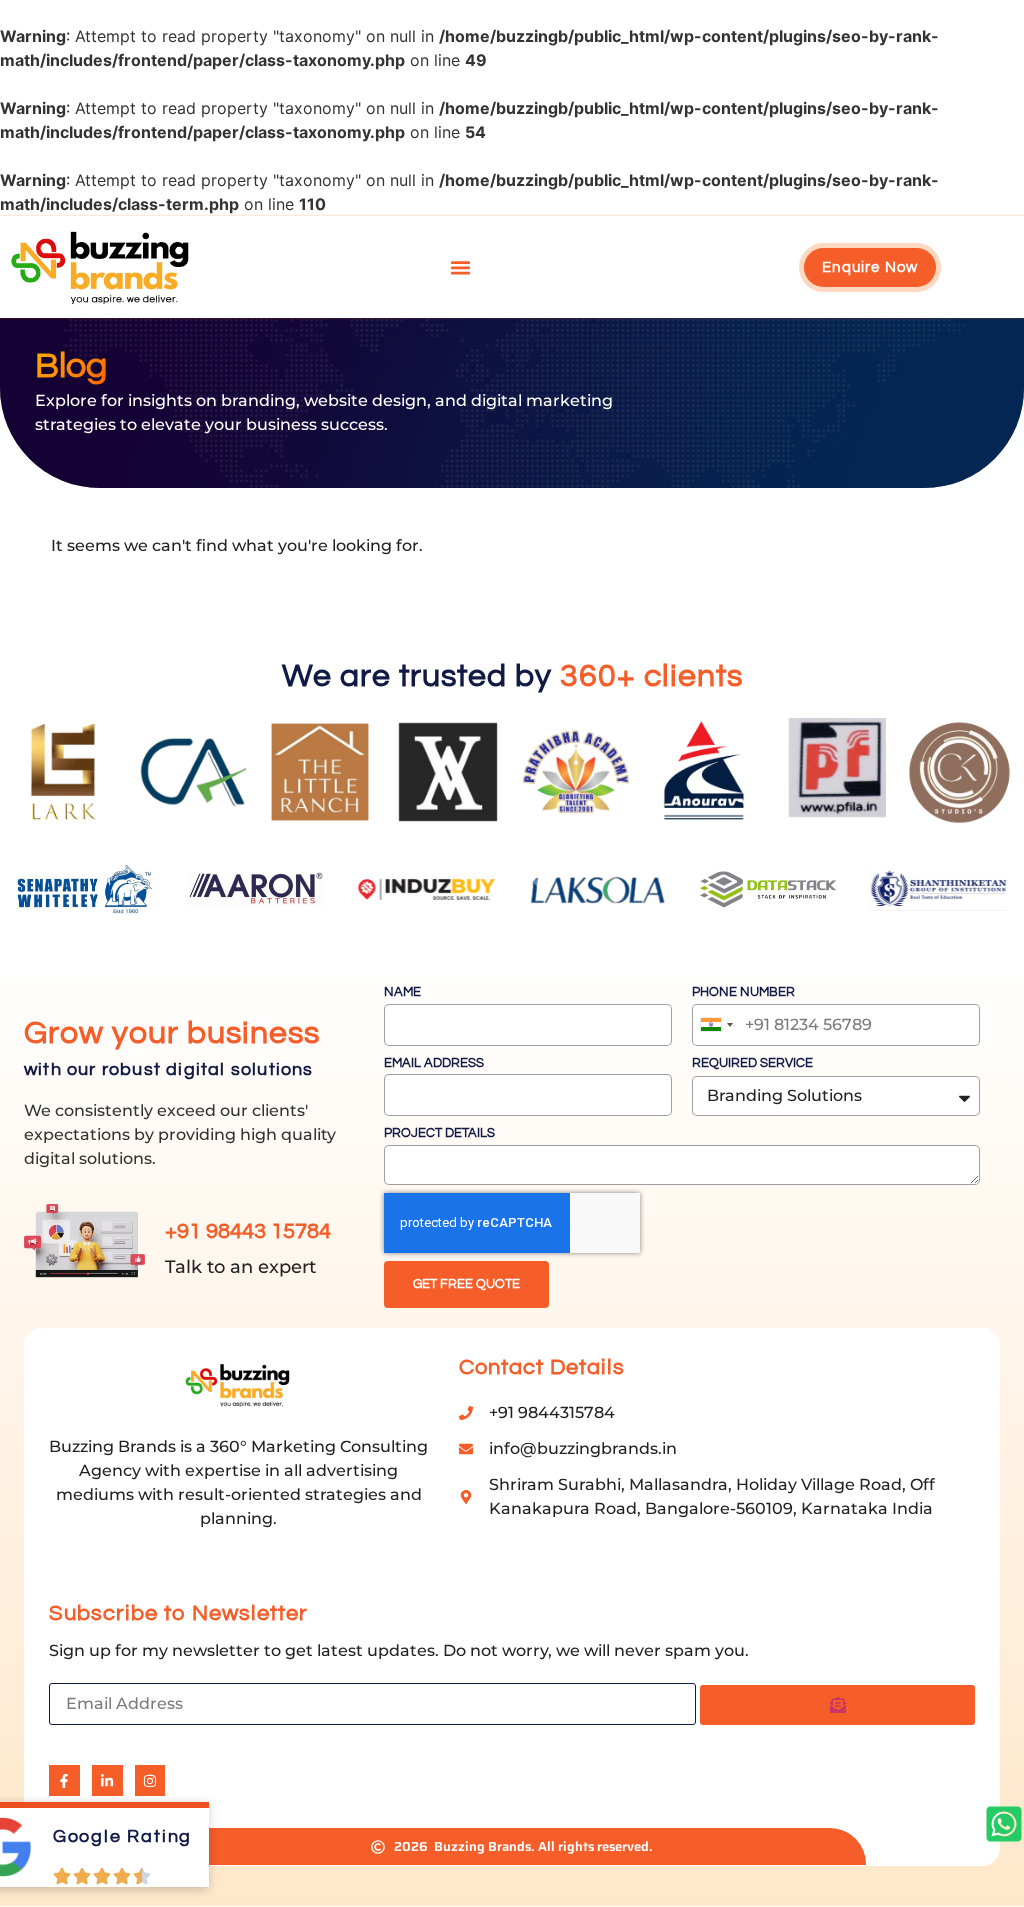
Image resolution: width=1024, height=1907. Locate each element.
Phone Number (743, 992)
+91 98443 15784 (248, 1231)
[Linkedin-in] (107, 1780)
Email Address (434, 1063)
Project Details (439, 1133)
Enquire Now (870, 267)
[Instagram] (150, 1780)
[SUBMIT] (837, 1705)
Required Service (752, 1063)
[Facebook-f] (64, 1780)
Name (402, 992)
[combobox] (716, 1025)
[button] (461, 267)
